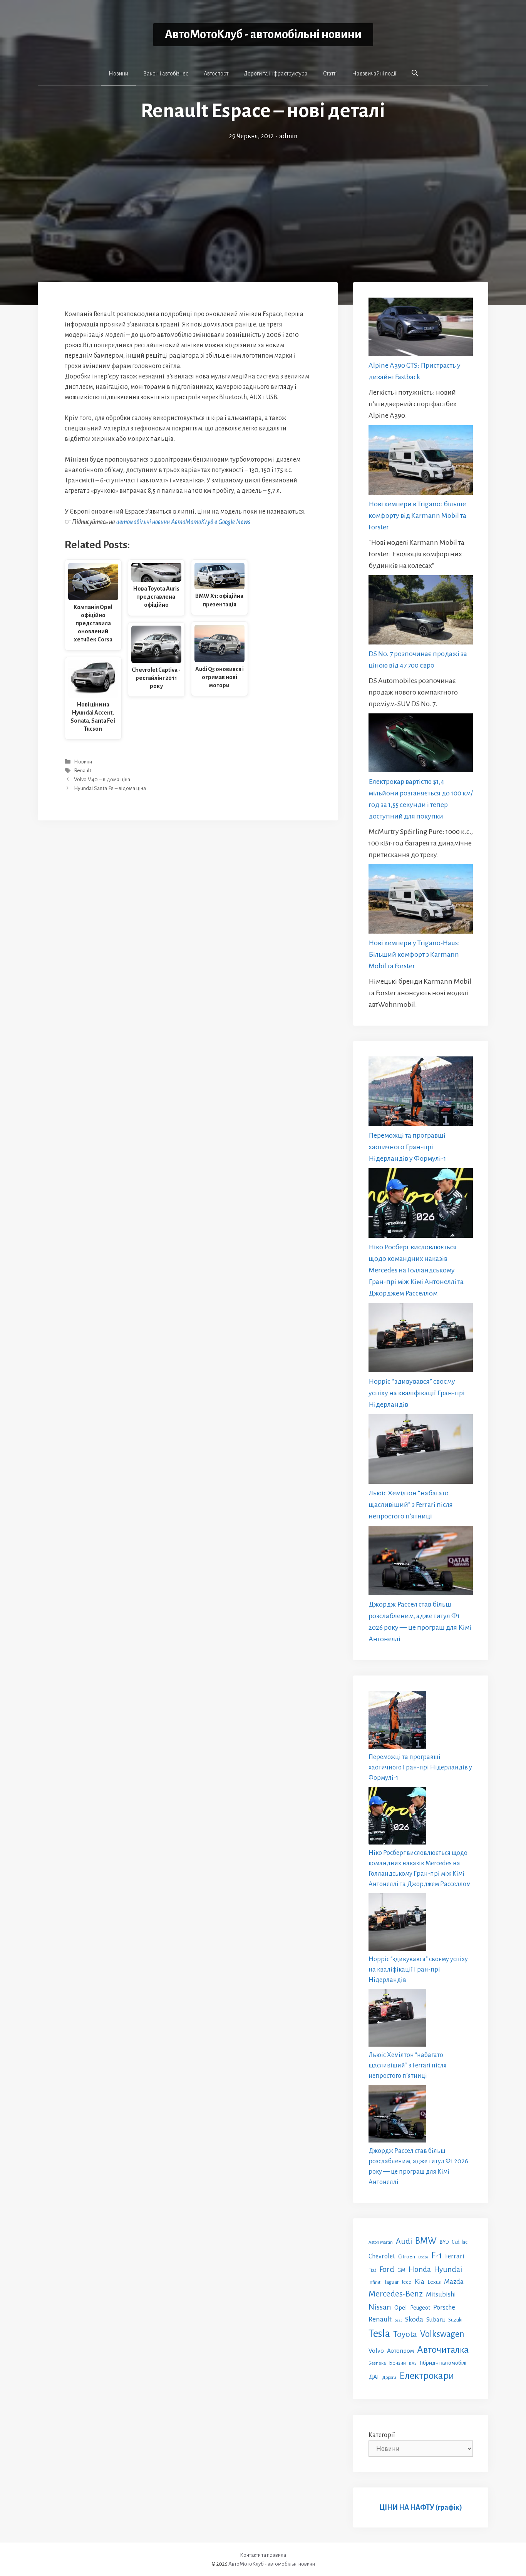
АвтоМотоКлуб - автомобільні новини (263, 34)
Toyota (405, 2334)
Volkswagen (442, 2334)
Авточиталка (443, 2350)
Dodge (423, 2257)
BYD (444, 2242)
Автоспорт (216, 74)
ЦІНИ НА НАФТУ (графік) (421, 2507)
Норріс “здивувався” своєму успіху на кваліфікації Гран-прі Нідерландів (417, 1393)
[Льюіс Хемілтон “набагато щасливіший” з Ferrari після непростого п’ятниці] (421, 1451)
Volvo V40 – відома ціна (102, 779)
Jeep (407, 2282)
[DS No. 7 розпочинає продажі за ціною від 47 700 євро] (421, 612)
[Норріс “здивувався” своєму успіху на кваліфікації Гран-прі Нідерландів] (421, 1339)
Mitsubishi (441, 2294)
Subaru (436, 2319)
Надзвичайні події (374, 74)
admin (288, 136)
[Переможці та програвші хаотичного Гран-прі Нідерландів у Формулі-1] (421, 1093)
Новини (118, 74)
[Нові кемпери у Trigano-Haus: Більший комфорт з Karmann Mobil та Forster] (421, 901)
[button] (415, 73)
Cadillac (460, 2242)
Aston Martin (381, 2242)
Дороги (389, 2378)
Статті (330, 74)
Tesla (379, 2334)
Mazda (454, 2282)
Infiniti (375, 2282)
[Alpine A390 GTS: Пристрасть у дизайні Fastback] (421, 329)
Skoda (414, 2319)
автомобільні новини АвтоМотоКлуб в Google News (183, 522)
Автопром (400, 2351)
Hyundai (448, 2269)
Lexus (434, 2282)
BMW (426, 2241)
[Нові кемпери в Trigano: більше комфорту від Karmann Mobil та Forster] (421, 461)
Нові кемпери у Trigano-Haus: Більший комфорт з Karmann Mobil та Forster (414, 954)
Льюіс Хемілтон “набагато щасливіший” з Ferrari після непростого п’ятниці (411, 1505)
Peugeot (420, 2308)
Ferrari (455, 2256)
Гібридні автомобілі (443, 2363)
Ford (387, 2269)
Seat (398, 2320)
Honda (420, 2269)
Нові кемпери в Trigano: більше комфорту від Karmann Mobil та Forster (417, 516)
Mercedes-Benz (396, 2294)
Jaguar (392, 2282)
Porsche (444, 2307)
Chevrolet (382, 2256)
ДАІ (374, 2377)
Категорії (382, 2435)
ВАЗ (413, 2363)
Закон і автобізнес (166, 74)
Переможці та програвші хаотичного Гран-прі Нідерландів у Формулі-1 (407, 1147)
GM (401, 2270)
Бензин (397, 2363)
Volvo (376, 2351)
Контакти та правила (263, 2555)
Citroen (407, 2256)
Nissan (380, 2307)
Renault (83, 771)
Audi (404, 2241)
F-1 (437, 2255)
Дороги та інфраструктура (276, 74)
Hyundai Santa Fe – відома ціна (110, 789)
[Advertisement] (263, 199)
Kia (420, 2281)
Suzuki (455, 2320)
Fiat (372, 2270)
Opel (401, 2307)
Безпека (377, 2363)
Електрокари (427, 2376)
